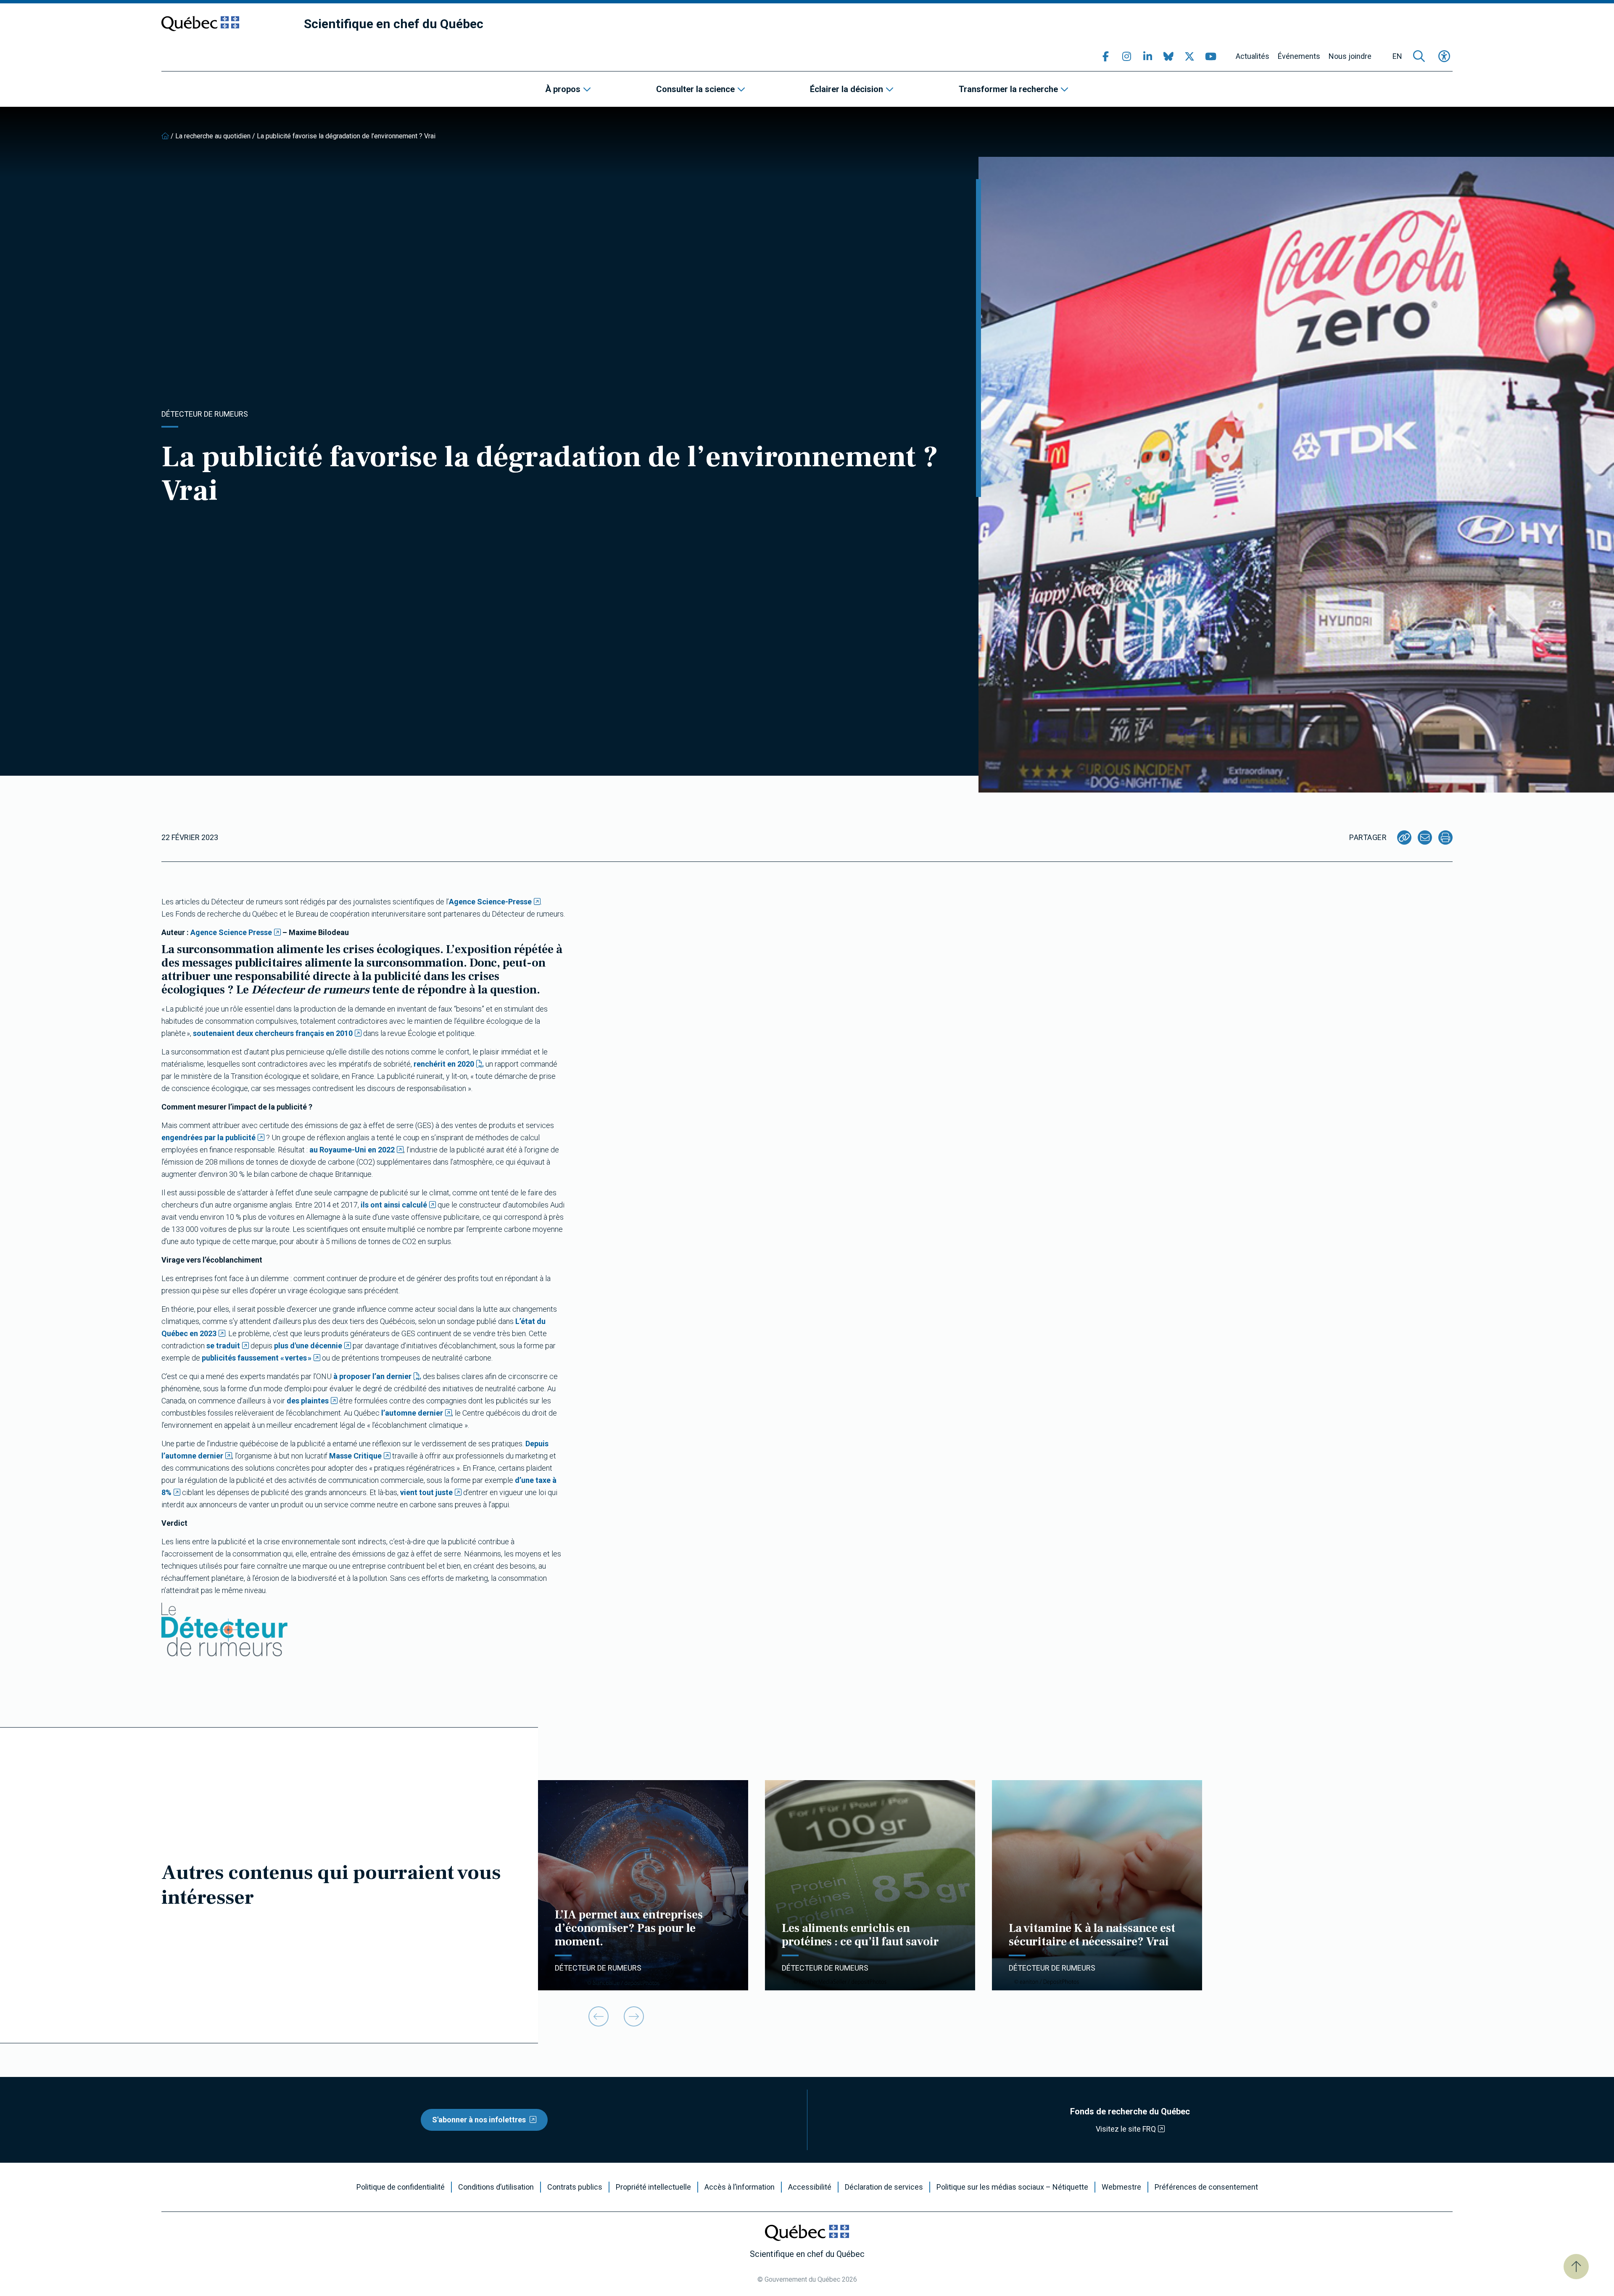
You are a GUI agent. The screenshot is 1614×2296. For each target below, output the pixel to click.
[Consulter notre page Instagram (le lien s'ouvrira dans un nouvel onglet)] (1126, 56)
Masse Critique (355, 1456)
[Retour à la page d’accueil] (165, 136)
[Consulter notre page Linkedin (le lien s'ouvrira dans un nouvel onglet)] (1147, 56)
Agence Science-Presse (490, 902)
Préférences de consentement (1206, 2187)
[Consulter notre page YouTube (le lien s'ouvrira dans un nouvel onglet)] (1210, 56)
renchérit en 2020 (444, 1064)
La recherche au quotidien (213, 136)
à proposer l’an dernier (372, 1376)
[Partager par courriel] (1425, 838)
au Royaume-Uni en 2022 (352, 1150)
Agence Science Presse (231, 932)
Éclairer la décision (847, 89)
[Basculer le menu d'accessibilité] (1444, 56)
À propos (563, 89)
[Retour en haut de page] (1576, 2267)
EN (1397, 56)
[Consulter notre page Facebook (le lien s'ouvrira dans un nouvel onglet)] (1105, 56)
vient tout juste (426, 1492)
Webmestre (1121, 2187)
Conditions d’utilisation (496, 2187)
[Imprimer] (1445, 838)
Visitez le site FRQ (1126, 2129)
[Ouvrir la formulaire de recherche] (1419, 56)
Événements (1299, 56)
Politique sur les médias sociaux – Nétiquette (1012, 2187)
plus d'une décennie (308, 1346)
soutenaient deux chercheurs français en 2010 (273, 1033)
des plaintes (308, 1401)
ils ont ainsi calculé (394, 1205)
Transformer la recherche (1008, 89)
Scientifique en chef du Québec (394, 24)
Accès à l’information (740, 2187)
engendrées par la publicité (208, 1137)
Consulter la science (695, 89)
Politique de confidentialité (401, 2187)
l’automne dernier (412, 1413)
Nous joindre (1350, 56)
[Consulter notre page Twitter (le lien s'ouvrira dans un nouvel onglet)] (1189, 56)
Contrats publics (575, 2187)
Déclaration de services (884, 2187)
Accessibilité (810, 2187)
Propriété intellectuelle (653, 2187)
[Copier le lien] (1404, 838)
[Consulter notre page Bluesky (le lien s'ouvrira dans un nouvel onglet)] (1168, 56)
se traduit (223, 1346)
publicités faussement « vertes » (257, 1358)
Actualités (1253, 56)
